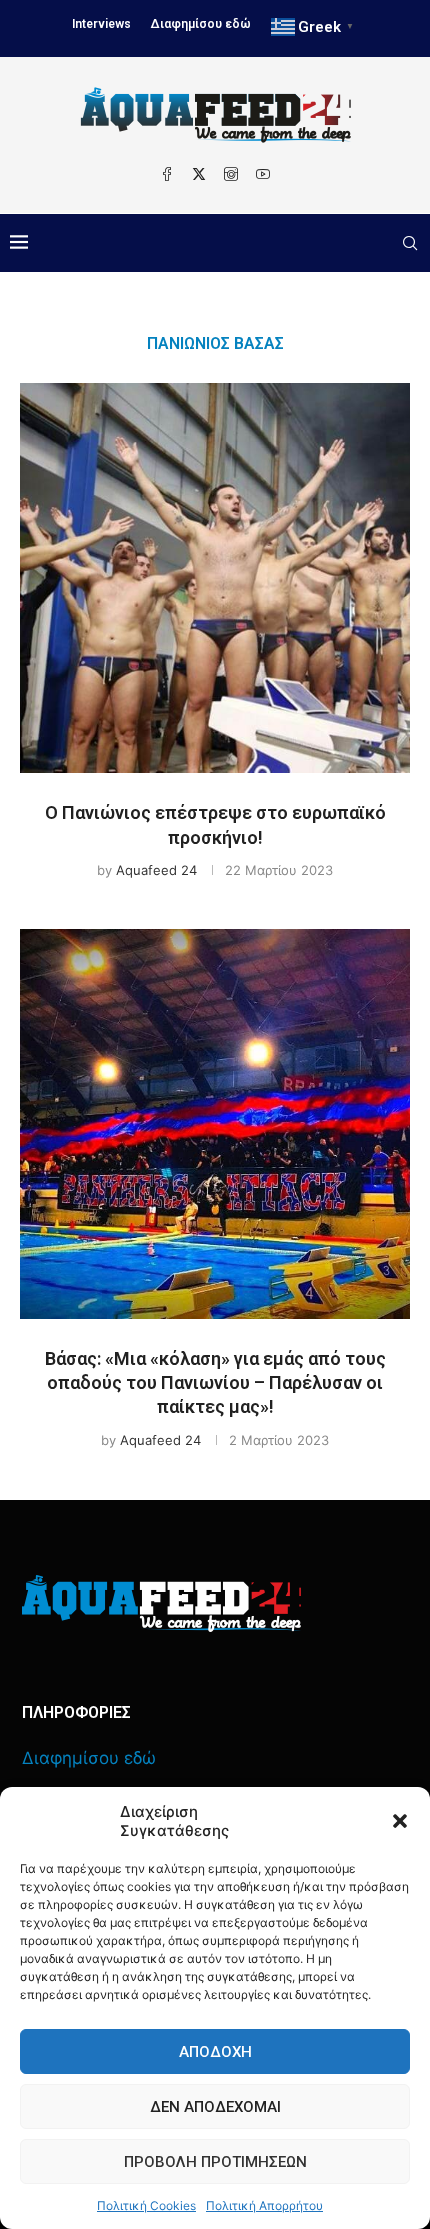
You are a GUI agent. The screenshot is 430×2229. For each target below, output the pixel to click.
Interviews (101, 24)
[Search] (410, 243)
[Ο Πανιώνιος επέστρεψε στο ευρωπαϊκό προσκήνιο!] (215, 578)
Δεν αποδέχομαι (215, 2107)
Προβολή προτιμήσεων (215, 2162)
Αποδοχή (215, 2052)
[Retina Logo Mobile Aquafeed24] (161, 1603)
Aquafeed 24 (156, 870)
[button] (400, 1821)
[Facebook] (167, 174)
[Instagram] (231, 174)
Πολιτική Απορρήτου (264, 2205)
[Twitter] (199, 174)
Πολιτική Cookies (146, 2205)
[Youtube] (263, 174)
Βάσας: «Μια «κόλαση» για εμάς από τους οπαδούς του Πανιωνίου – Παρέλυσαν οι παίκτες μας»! (215, 1383)
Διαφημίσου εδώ (201, 24)
